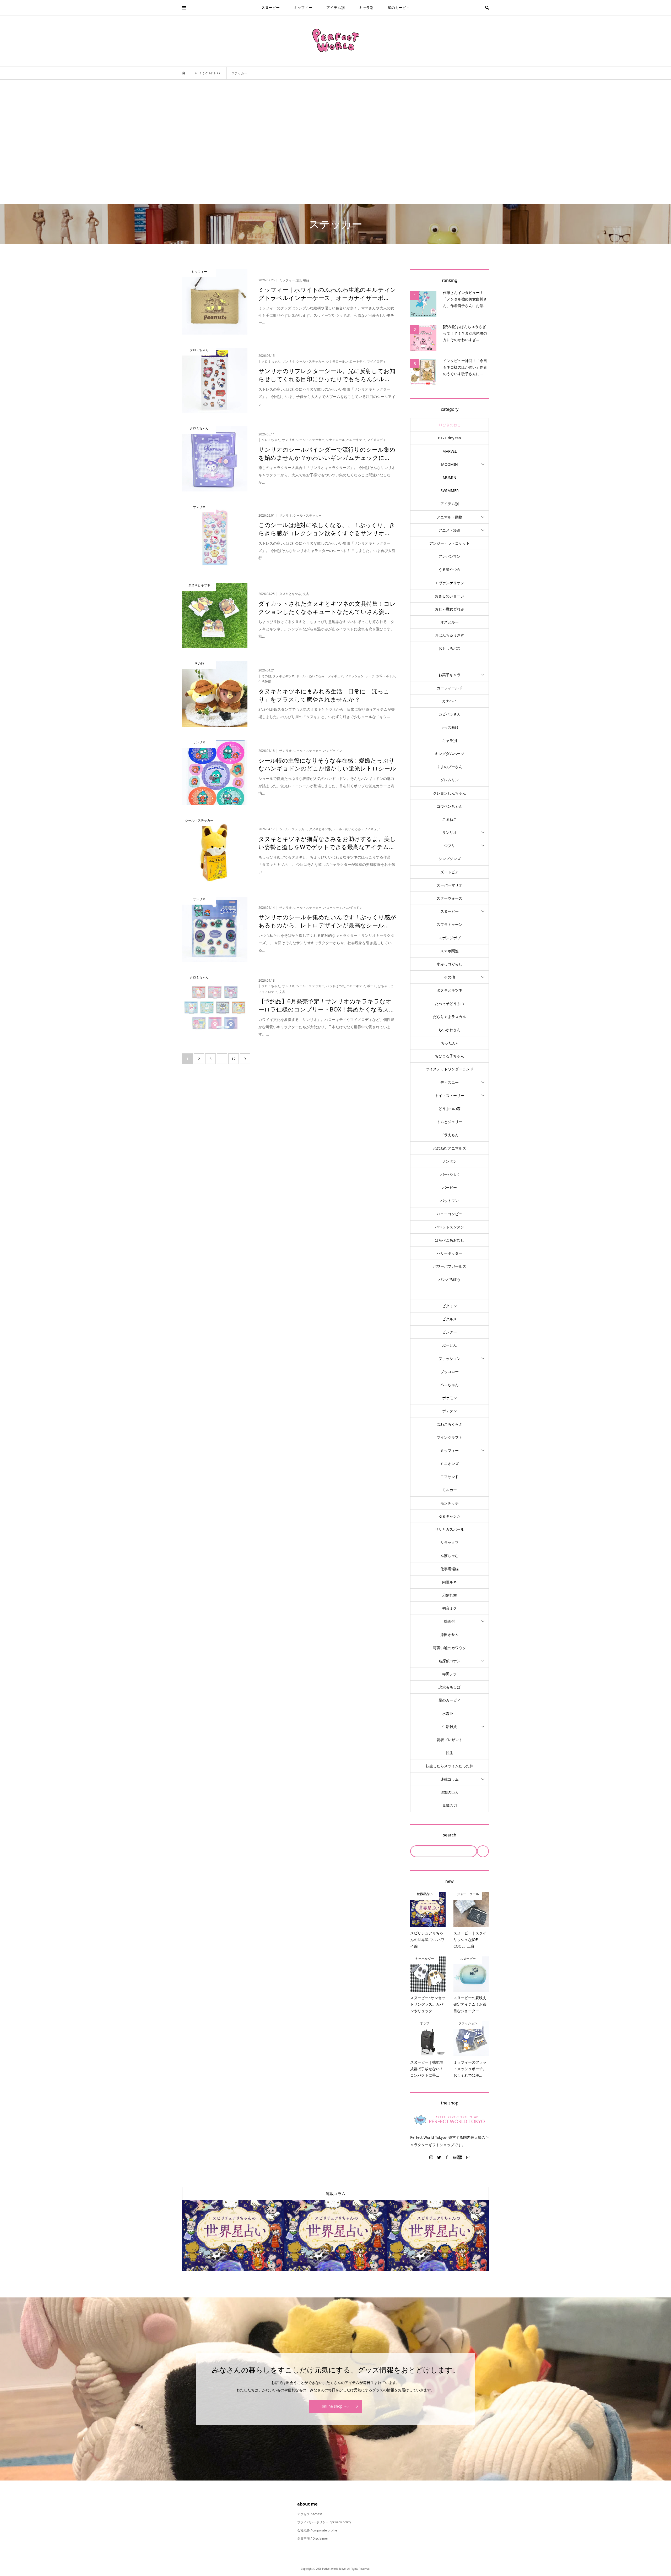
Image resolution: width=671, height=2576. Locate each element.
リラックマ (450, 1542)
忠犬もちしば (450, 1687)
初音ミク (450, 1608)
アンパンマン (450, 556)
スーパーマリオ (450, 885)
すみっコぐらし (450, 964)
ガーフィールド (450, 688)
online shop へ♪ (335, 2406)
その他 (450, 977)
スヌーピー (270, 7)
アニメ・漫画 (450, 530)
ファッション (450, 1358)
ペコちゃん (450, 1385)
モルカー (450, 1490)
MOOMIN (450, 464)
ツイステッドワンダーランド (450, 1069)
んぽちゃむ (450, 1555)
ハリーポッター (450, 1253)
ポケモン (450, 1398)
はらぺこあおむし (450, 1240)
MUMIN (450, 477)
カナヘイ (450, 701)
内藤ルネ (450, 1582)
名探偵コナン (450, 1661)
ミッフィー (303, 7)
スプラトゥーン (450, 924)
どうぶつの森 (450, 1109)
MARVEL (450, 451)
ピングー (450, 1332)
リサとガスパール (450, 1529)
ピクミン (450, 1306)
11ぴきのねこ (450, 425)
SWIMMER (450, 491)
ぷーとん (450, 1345)
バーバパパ (450, 1174)
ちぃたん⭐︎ (450, 1043)
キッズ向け (450, 727)
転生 (450, 1753)
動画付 (450, 1621)
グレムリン (450, 780)
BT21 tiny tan (450, 438)
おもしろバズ (450, 648)
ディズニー (450, 1082)
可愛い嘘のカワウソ (450, 1648)
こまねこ (450, 819)
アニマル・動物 (450, 517)
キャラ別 (366, 7)
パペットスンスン (450, 1227)
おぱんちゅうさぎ (450, 635)
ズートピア (450, 872)
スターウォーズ (450, 898)
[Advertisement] (335, 142)
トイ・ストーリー (450, 1095)
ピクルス (450, 1319)
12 (234, 1059)
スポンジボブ (450, 938)
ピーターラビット (450, 1293)
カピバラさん (450, 714)
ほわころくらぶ (450, 1424)
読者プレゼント (450, 1740)
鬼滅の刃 (450, 1805)
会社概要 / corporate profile (317, 2530)
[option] (233, 2236)
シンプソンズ (450, 859)
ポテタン (450, 1411)
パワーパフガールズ (450, 1266)
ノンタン (450, 1161)
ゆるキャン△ (450, 1516)
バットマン (450, 1201)
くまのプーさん (450, 767)
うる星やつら (450, 569)
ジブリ (450, 846)
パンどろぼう (450, 1279)
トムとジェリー (450, 1122)
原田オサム (450, 1635)
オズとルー (450, 622)
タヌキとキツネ (450, 990)
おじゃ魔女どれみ (450, 609)
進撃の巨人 (450, 1792)
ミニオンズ (450, 1464)
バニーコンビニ (450, 1214)
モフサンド (450, 1477)
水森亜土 (450, 1713)
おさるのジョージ (450, 596)
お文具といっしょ (450, 662)
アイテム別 (335, 7)
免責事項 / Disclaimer (313, 2538)
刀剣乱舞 (450, 1595)
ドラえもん (450, 1135)
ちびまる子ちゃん (450, 1056)
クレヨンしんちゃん (450, 793)
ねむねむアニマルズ (450, 1148)
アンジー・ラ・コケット (450, 543)
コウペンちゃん (450, 806)
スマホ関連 (450, 951)
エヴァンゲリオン (450, 583)
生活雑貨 (450, 1727)
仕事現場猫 (450, 1569)
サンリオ (450, 832)
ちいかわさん (450, 1030)
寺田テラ (450, 1674)
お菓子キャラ (450, 675)
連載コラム (450, 1779)
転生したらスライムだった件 (450, 1766)
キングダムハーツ (450, 754)
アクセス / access (310, 2514)
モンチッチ (450, 1503)
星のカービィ (399, 7)
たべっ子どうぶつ (450, 1003)
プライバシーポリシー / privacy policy (324, 2522)
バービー (450, 1187)
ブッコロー (450, 1372)
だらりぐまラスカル (450, 1017)
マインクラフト (450, 1437)
